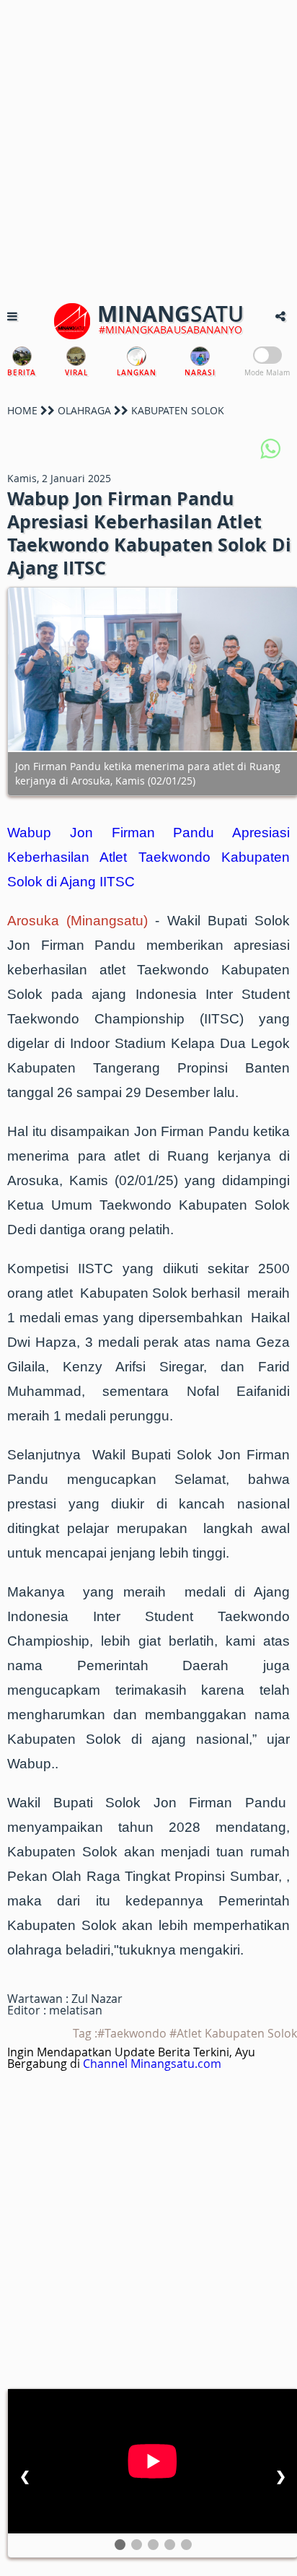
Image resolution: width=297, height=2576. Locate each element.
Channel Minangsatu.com (152, 2064)
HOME (22, 410)
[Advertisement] (148, 149)
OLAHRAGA (84, 410)
